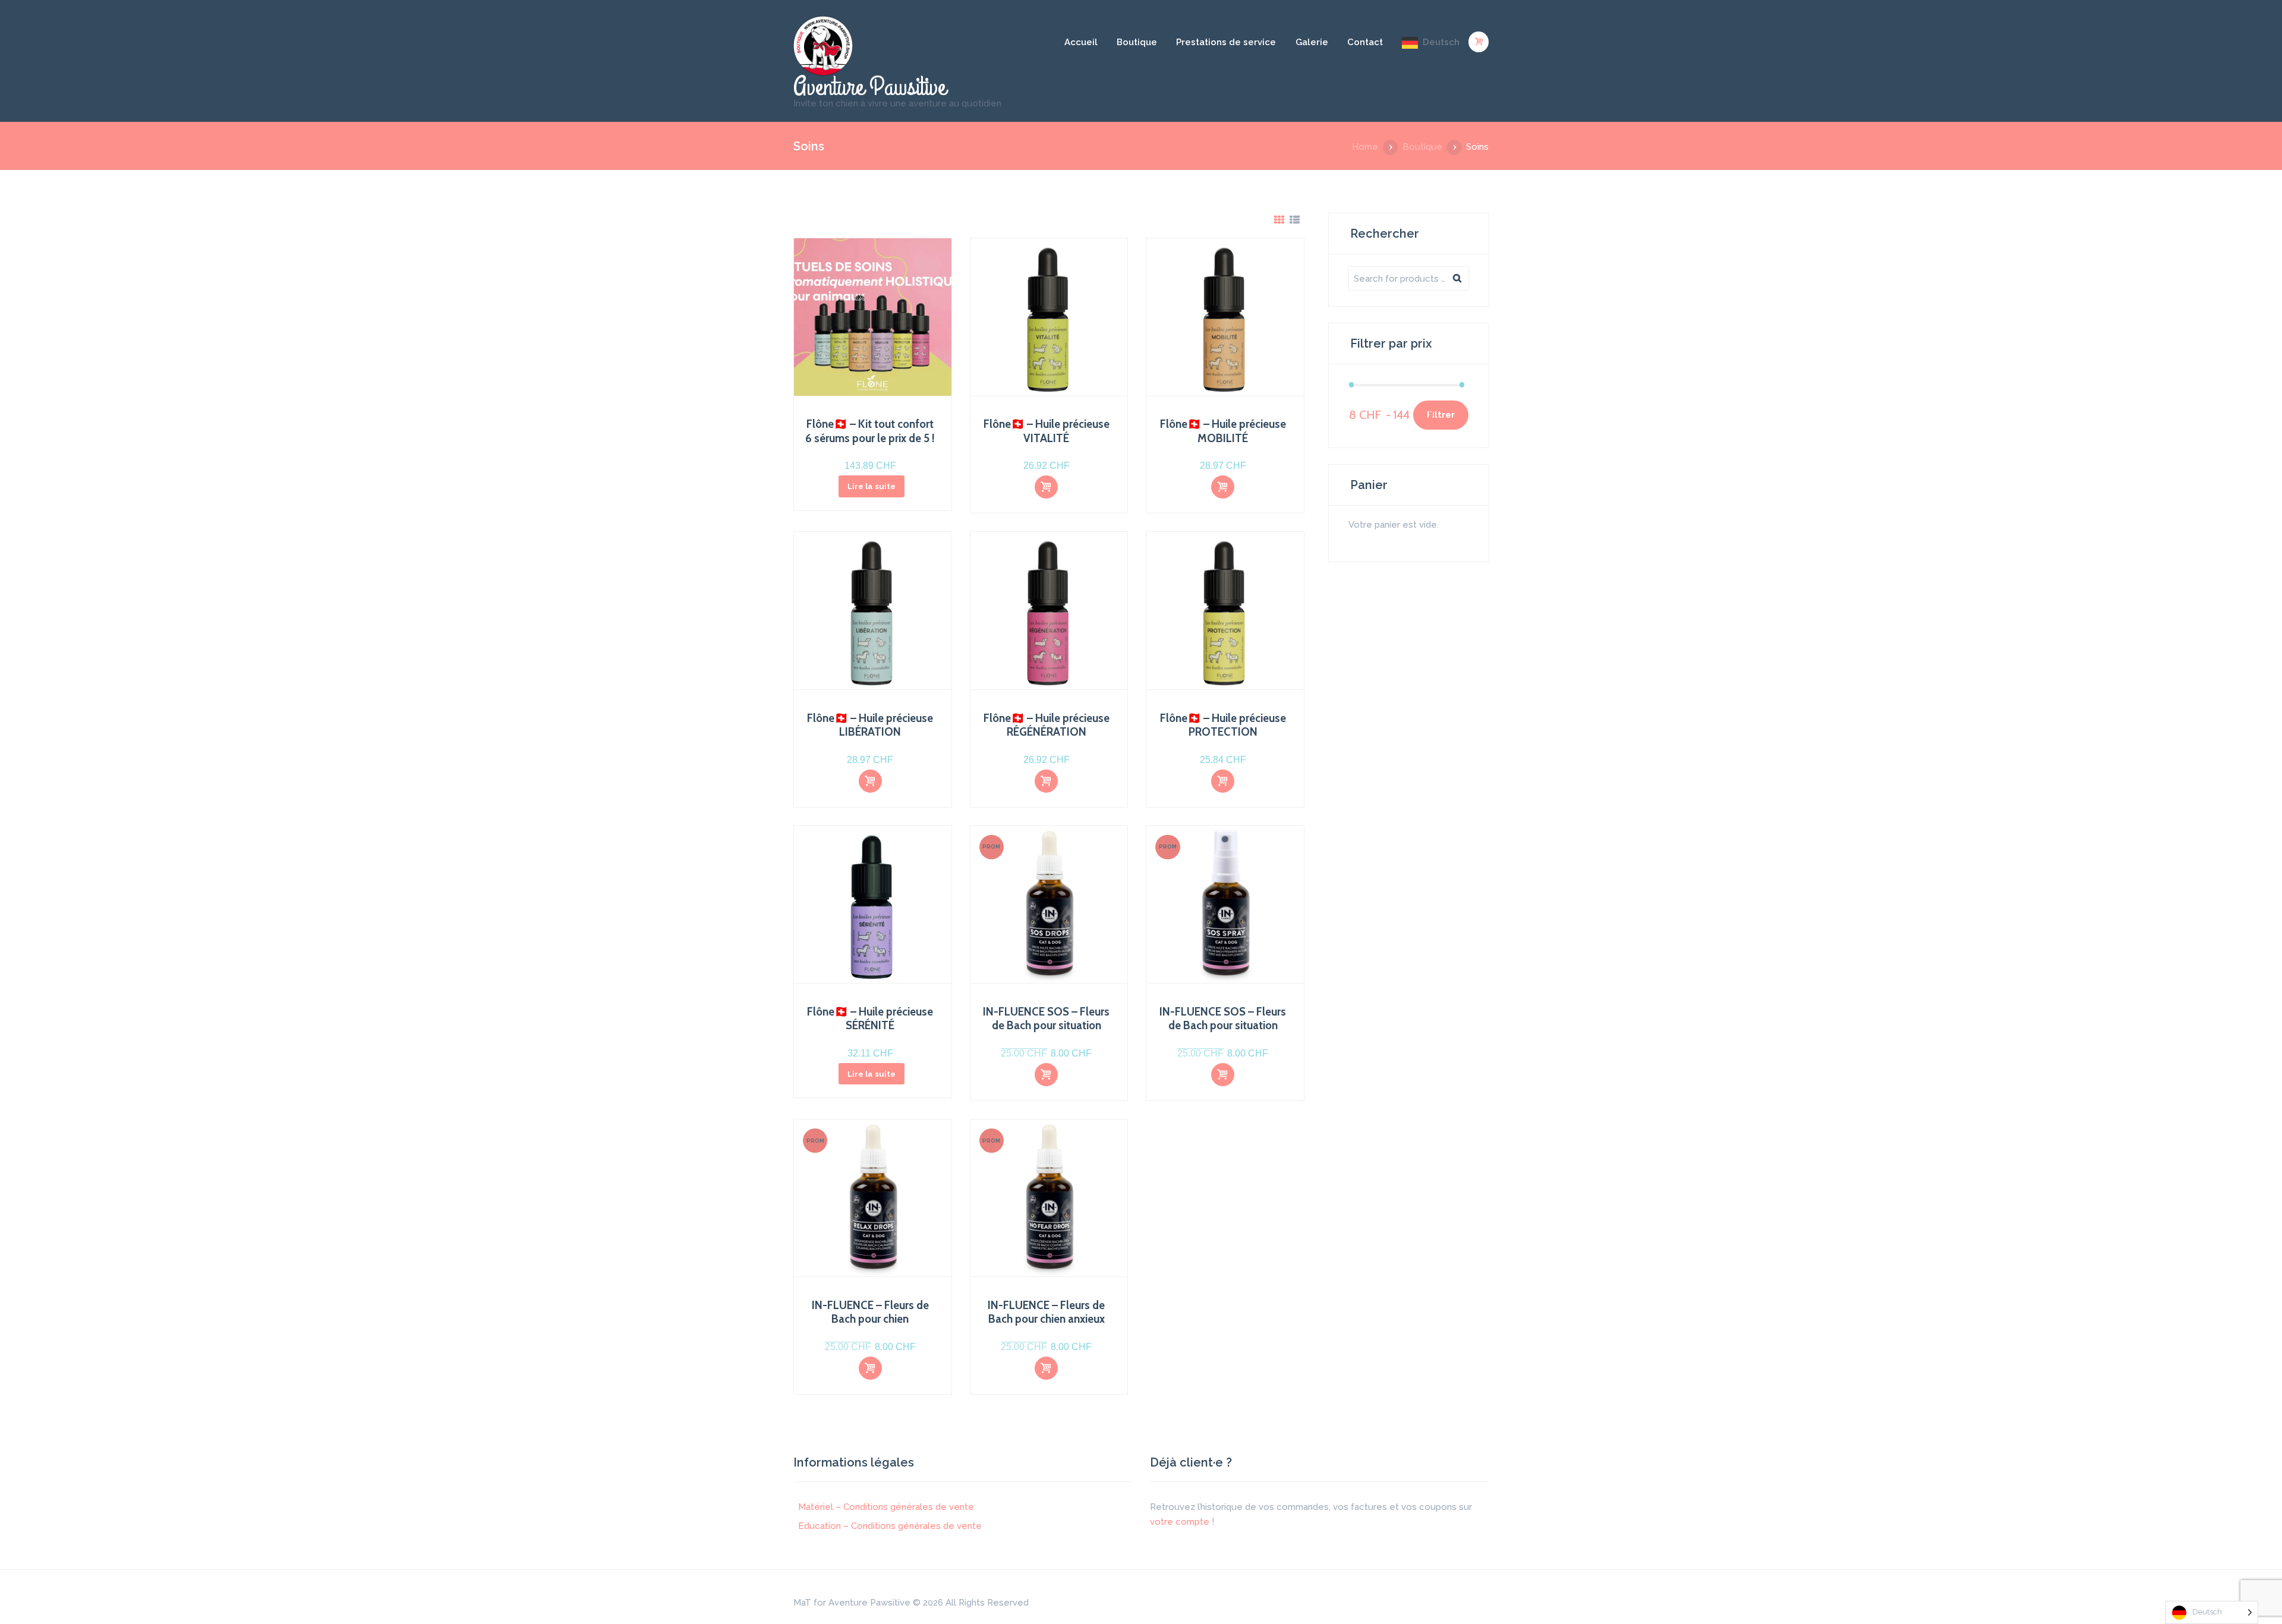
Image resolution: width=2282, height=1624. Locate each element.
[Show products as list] (1295, 220)
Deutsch (1441, 42)
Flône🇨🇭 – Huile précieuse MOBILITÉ (1223, 431)
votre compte (1180, 1522)
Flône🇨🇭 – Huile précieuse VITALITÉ (1047, 431)
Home (1365, 147)
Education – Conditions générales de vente (890, 1526)
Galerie (1312, 42)
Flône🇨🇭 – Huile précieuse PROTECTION (1223, 725)
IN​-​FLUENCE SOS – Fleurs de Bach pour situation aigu (1046, 1026)
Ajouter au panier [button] (1046, 488)
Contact (1365, 42)
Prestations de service (1226, 42)
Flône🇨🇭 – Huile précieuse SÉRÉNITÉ (870, 1018)
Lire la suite (871, 486)
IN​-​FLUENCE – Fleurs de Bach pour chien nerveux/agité (870, 1319)
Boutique (1137, 42)
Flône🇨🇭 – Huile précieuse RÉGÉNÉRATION (1047, 725)
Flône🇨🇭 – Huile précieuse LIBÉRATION (870, 725)
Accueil (1081, 42)
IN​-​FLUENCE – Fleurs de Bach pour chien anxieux (1046, 1312)
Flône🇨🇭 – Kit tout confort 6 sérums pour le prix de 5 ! (870, 431)
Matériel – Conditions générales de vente (886, 1507)
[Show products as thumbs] (1279, 220)
